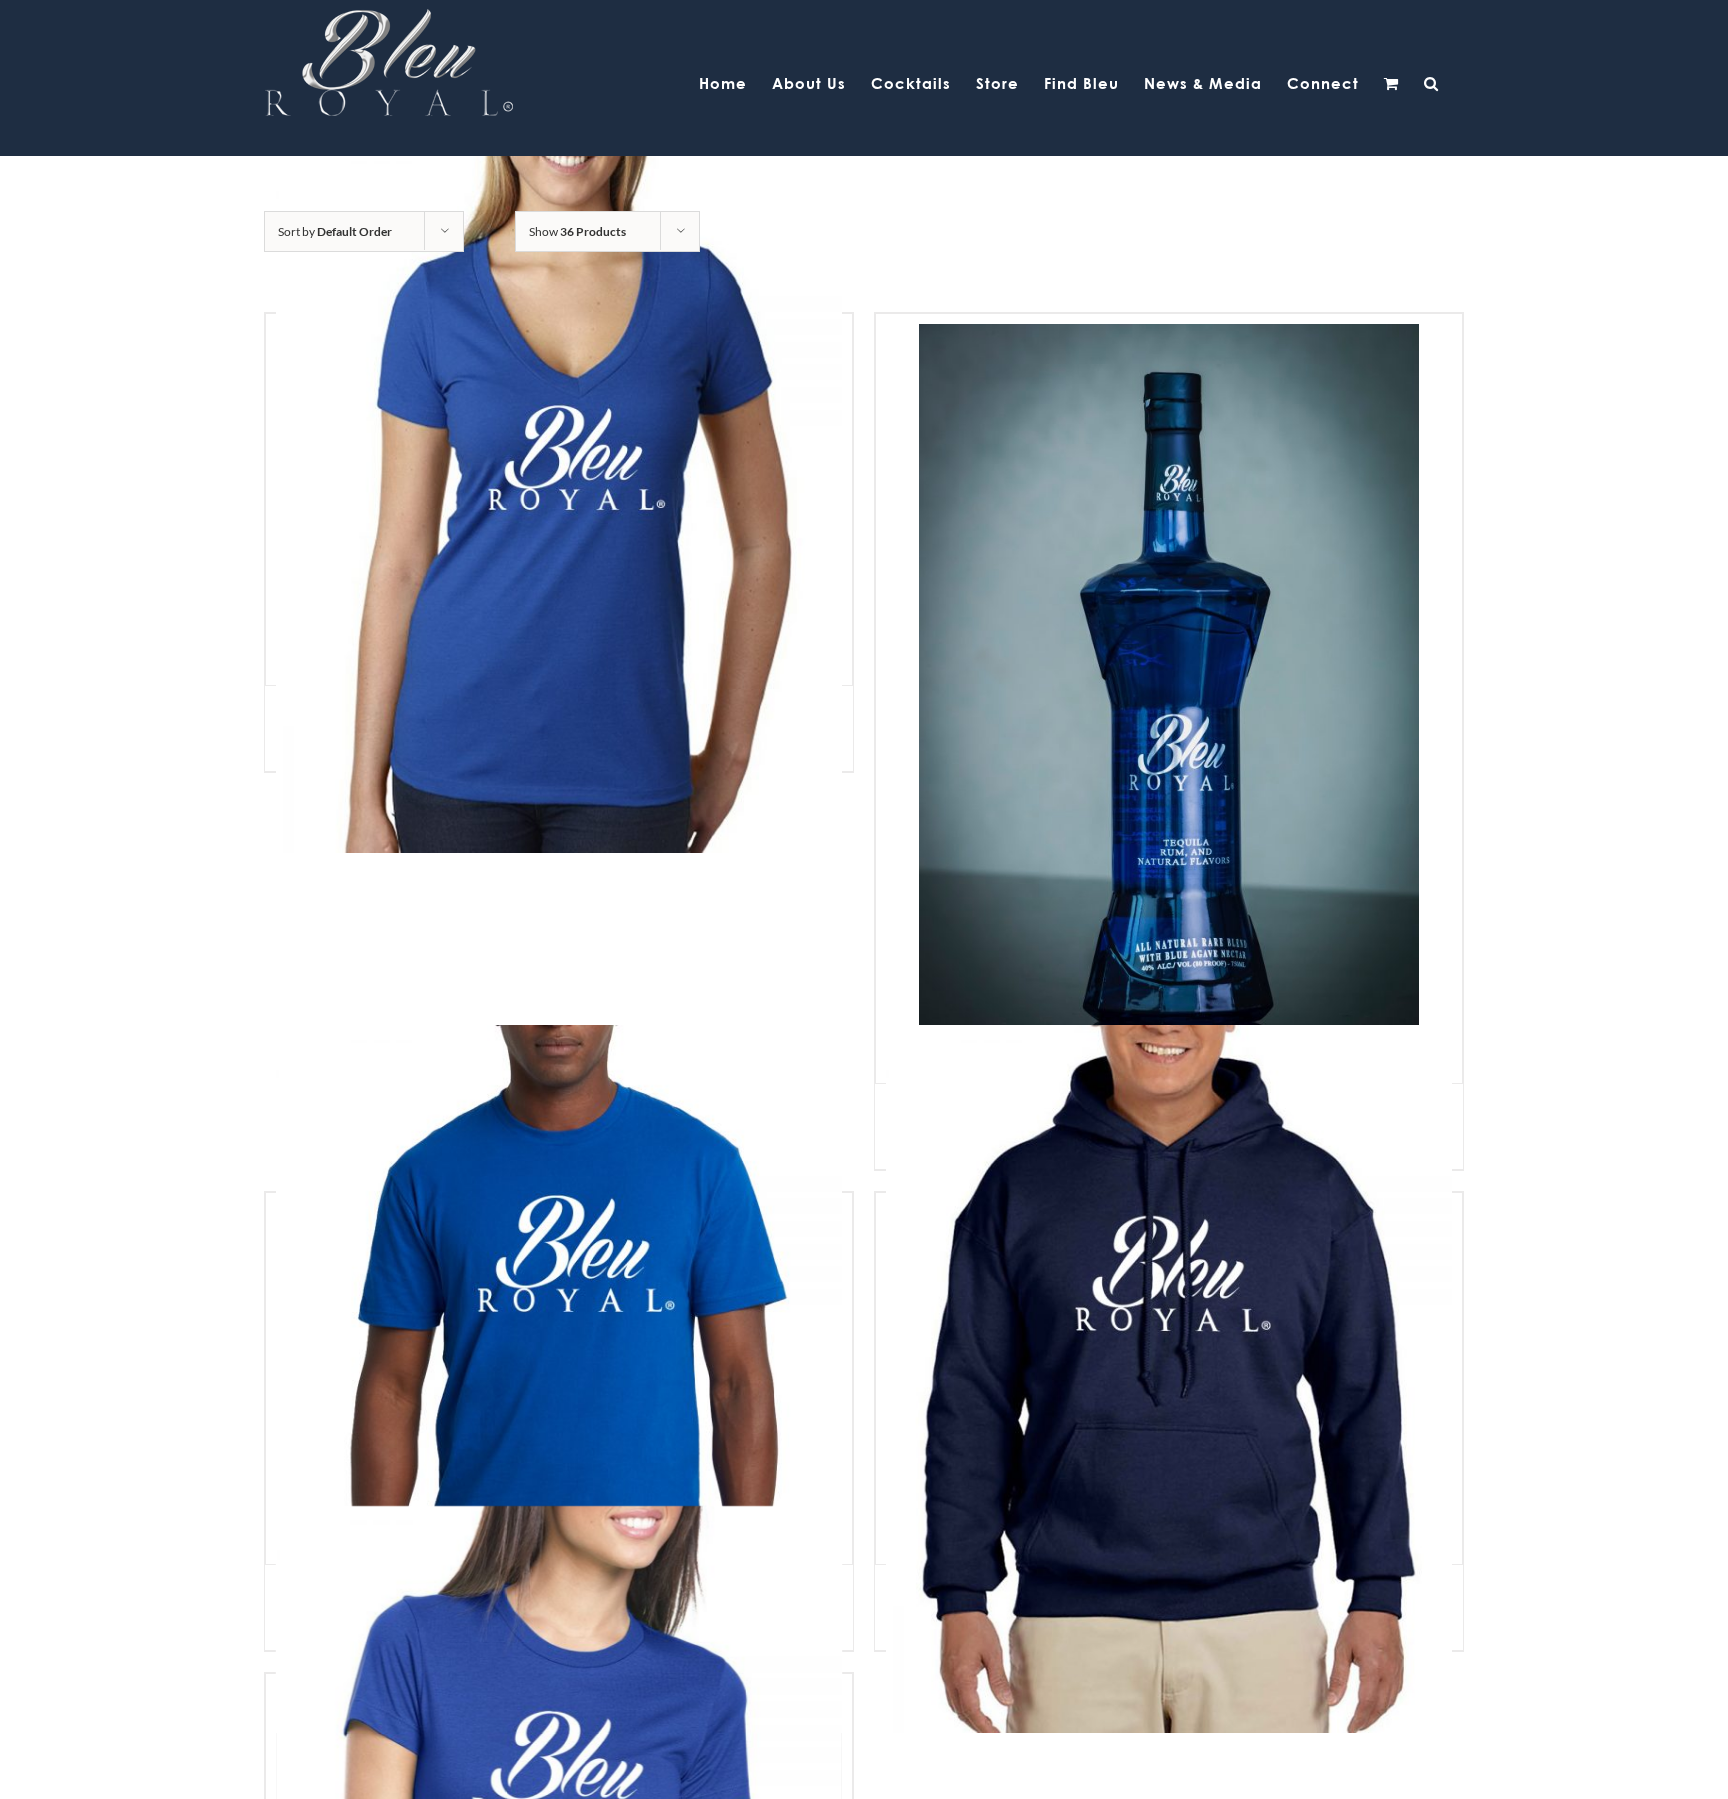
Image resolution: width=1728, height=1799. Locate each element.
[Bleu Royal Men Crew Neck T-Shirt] (559, 1378)
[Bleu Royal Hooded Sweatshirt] (1169, 1378)
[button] (1431, 82)
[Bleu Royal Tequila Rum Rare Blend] (1169, 698)
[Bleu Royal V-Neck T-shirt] (559, 499)
